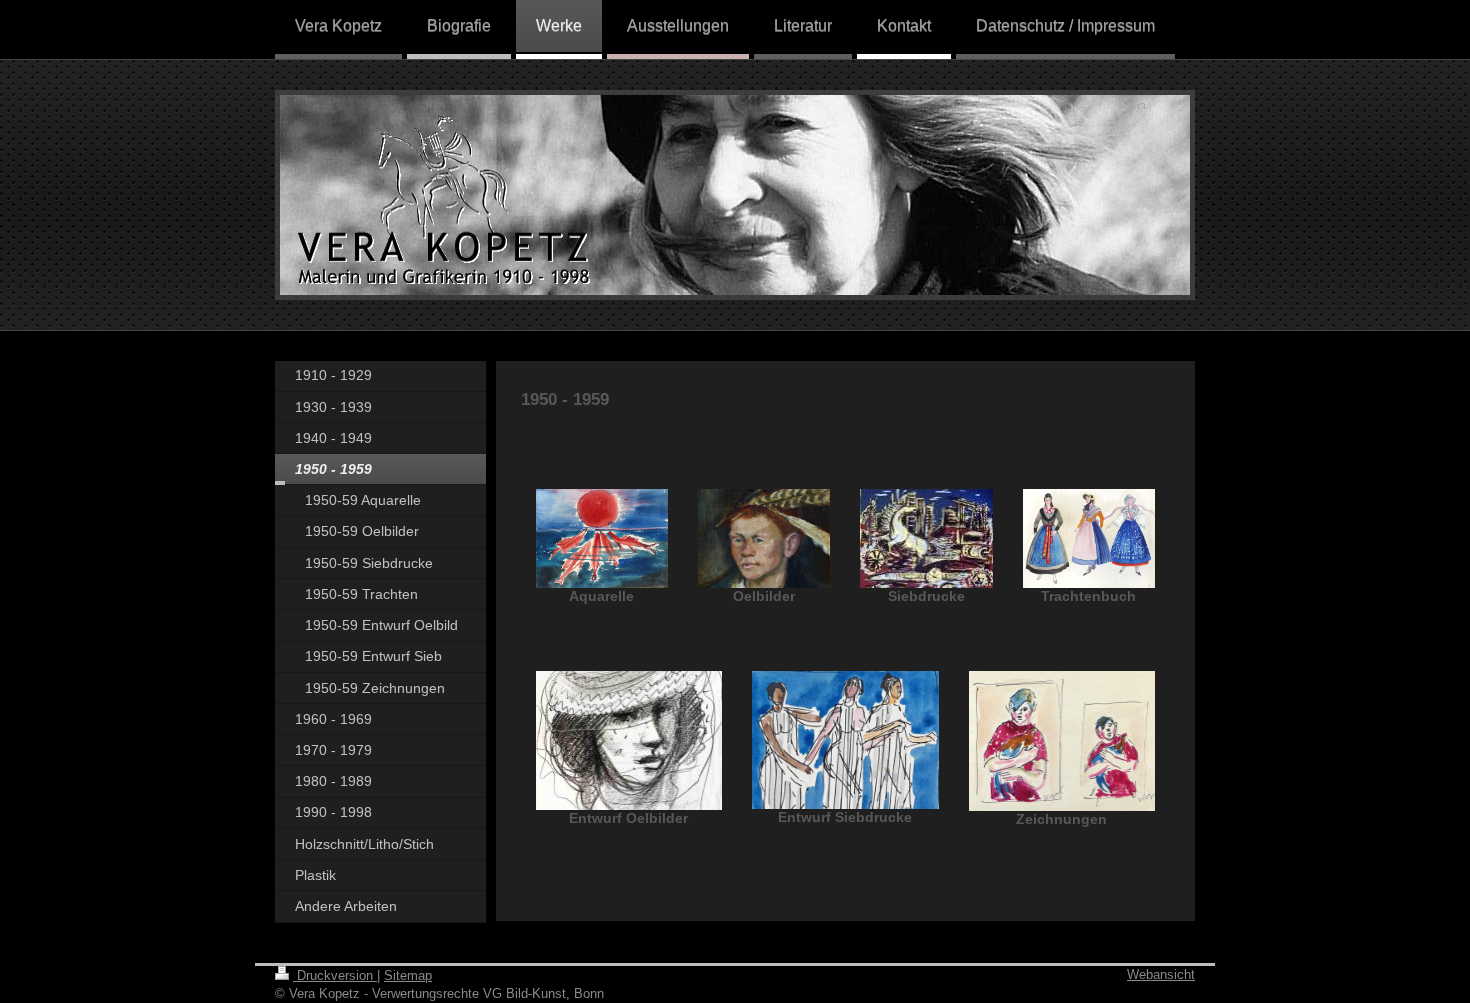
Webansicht (1161, 974)
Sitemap (408, 975)
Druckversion (335, 975)
